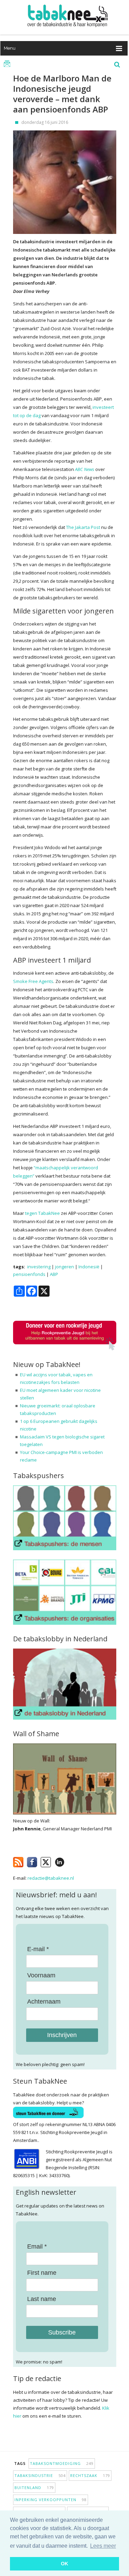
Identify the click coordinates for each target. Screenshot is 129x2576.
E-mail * (38, 1949)
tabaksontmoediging (62, 2463)
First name (42, 2273)
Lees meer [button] (103, 2546)
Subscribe (62, 2332)
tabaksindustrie (40, 2475)
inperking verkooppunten (51, 2500)
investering (39, 1267)
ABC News (85, 469)
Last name (42, 2299)
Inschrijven (62, 2035)
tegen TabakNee (42, 1213)
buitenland (34, 2487)
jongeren (64, 1267)
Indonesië (89, 1267)
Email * (37, 2246)
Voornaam (41, 1975)
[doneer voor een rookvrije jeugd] (65, 1349)
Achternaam (44, 2002)
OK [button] (64, 2564)
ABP (54, 1274)
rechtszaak (90, 2475)
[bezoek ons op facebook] (70, 1861)
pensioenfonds (29, 1274)
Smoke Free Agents (33, 981)
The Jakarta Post (83, 527)
